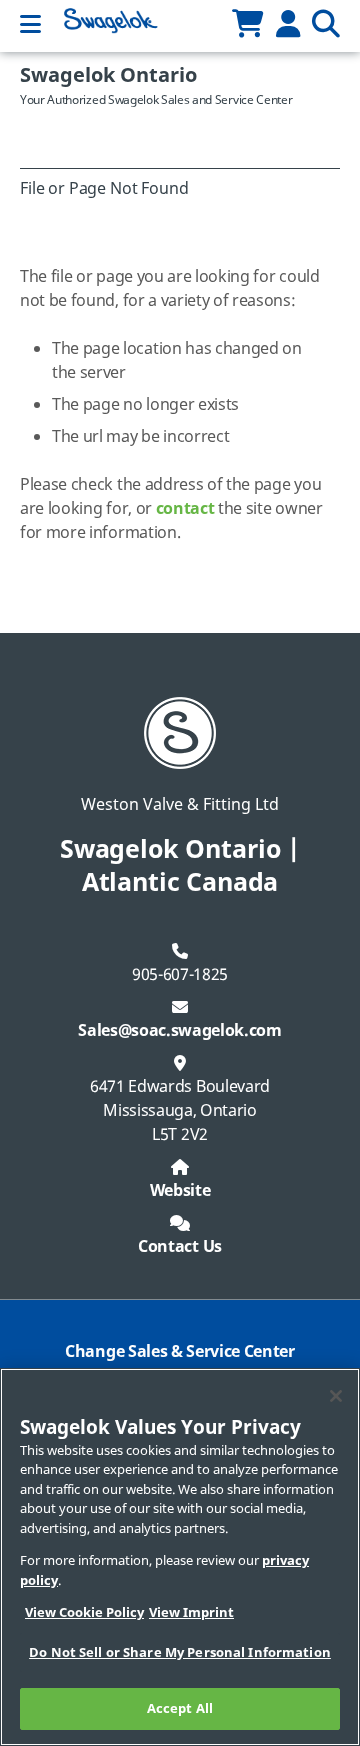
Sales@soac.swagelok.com (180, 1031)
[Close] (336, 1396)
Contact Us (180, 1247)
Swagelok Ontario (108, 75)
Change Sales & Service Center (180, 1352)
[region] (180, 1557)
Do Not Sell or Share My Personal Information (180, 1652)
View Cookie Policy (84, 1612)
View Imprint (191, 1612)
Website (180, 1191)
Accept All (180, 1708)
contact (185, 509)
